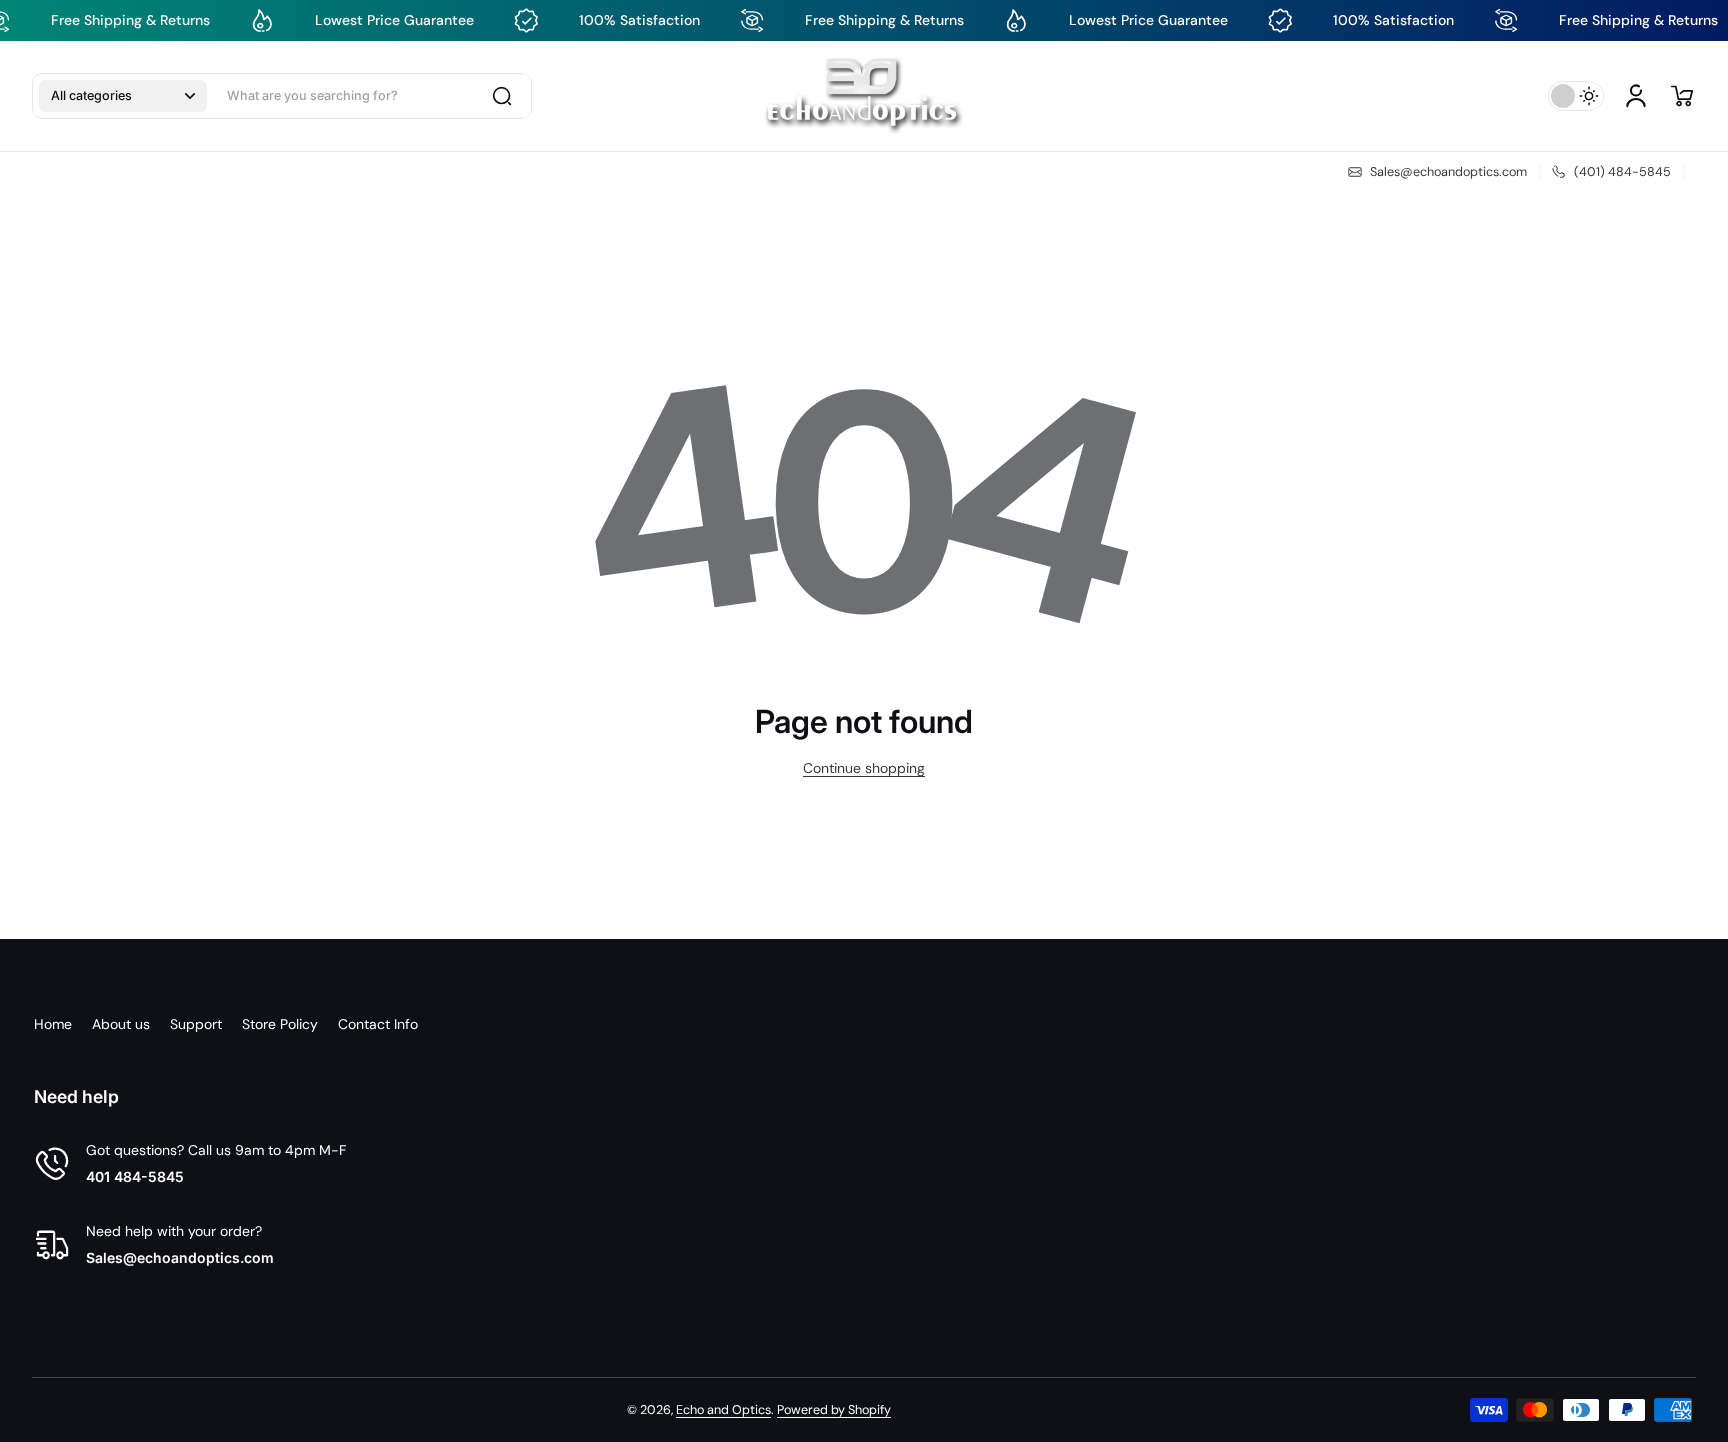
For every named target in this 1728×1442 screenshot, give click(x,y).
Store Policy (280, 1024)
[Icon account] (1636, 96)
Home (53, 1024)
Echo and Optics (723, 1410)
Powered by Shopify (834, 1410)
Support (196, 1024)
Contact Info (378, 1024)
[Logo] (864, 96)
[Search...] (502, 96)
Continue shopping (864, 768)
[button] (123, 96)
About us (121, 1024)
